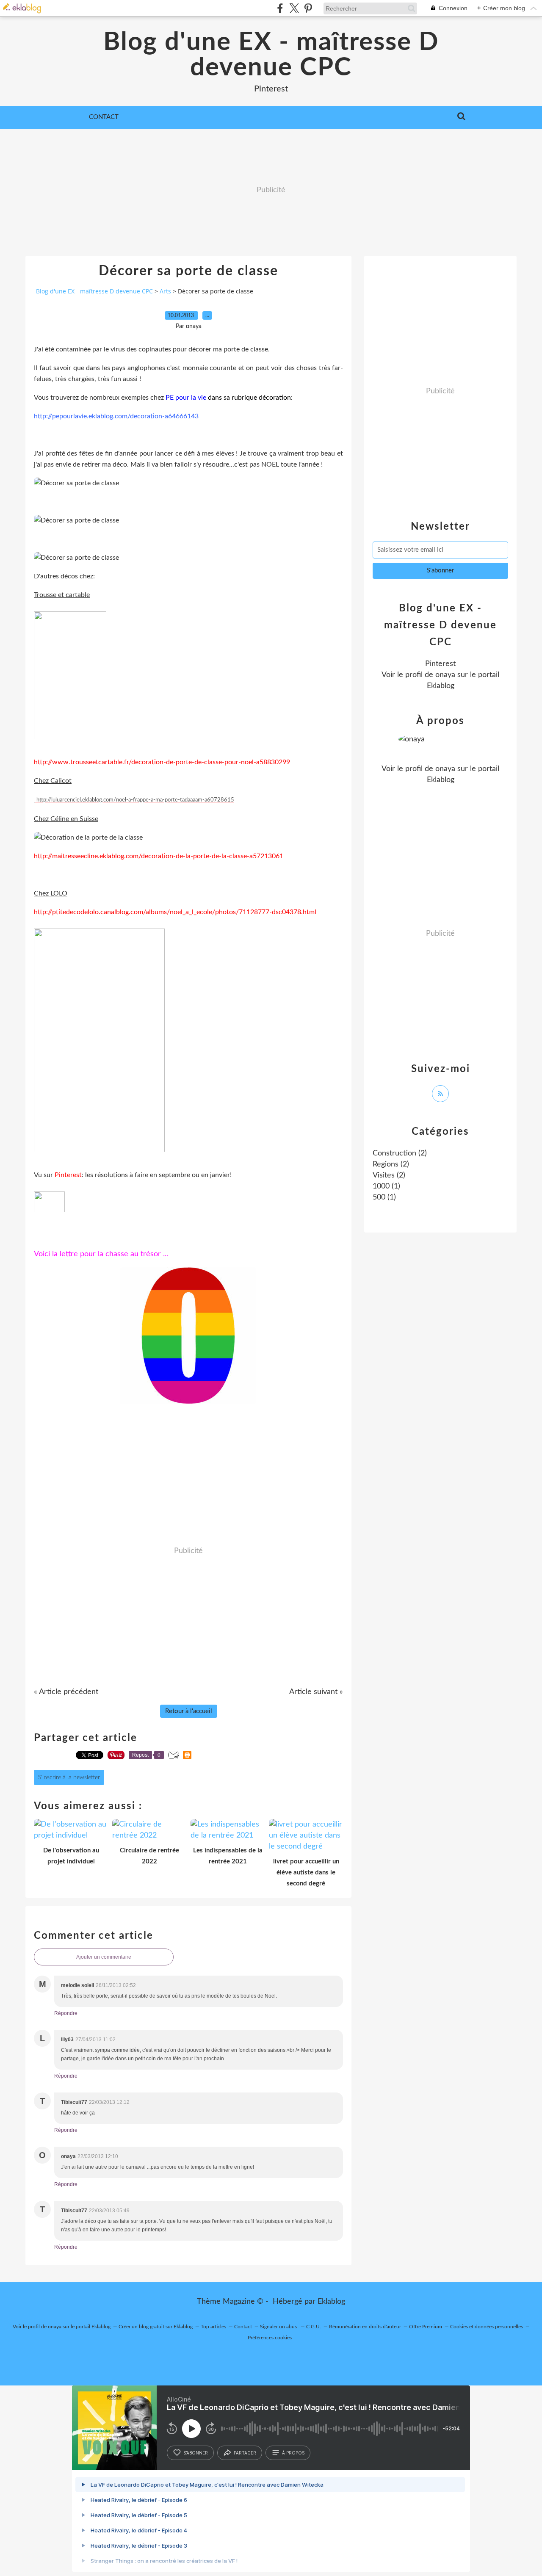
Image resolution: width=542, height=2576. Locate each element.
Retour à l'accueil (189, 1711)
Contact (104, 117)
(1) (386, 1186)
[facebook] (280, 8)
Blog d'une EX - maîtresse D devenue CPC (271, 55)
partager (245, 2453)
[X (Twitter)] (294, 8)
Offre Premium (426, 2327)
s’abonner (196, 2453)
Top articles (213, 2327)
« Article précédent (66, 1692)
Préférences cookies (270, 2338)
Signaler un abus (279, 2327)
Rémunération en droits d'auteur (365, 2327)
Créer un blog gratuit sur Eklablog (156, 2327)
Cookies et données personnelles (487, 2327)
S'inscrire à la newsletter (69, 1777)
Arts (165, 291)
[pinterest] (308, 8)
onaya (445, 675)
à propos (293, 2453)
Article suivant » (316, 1692)
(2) (400, 1153)
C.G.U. (314, 2327)
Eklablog (331, 2302)
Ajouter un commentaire (104, 1957)
